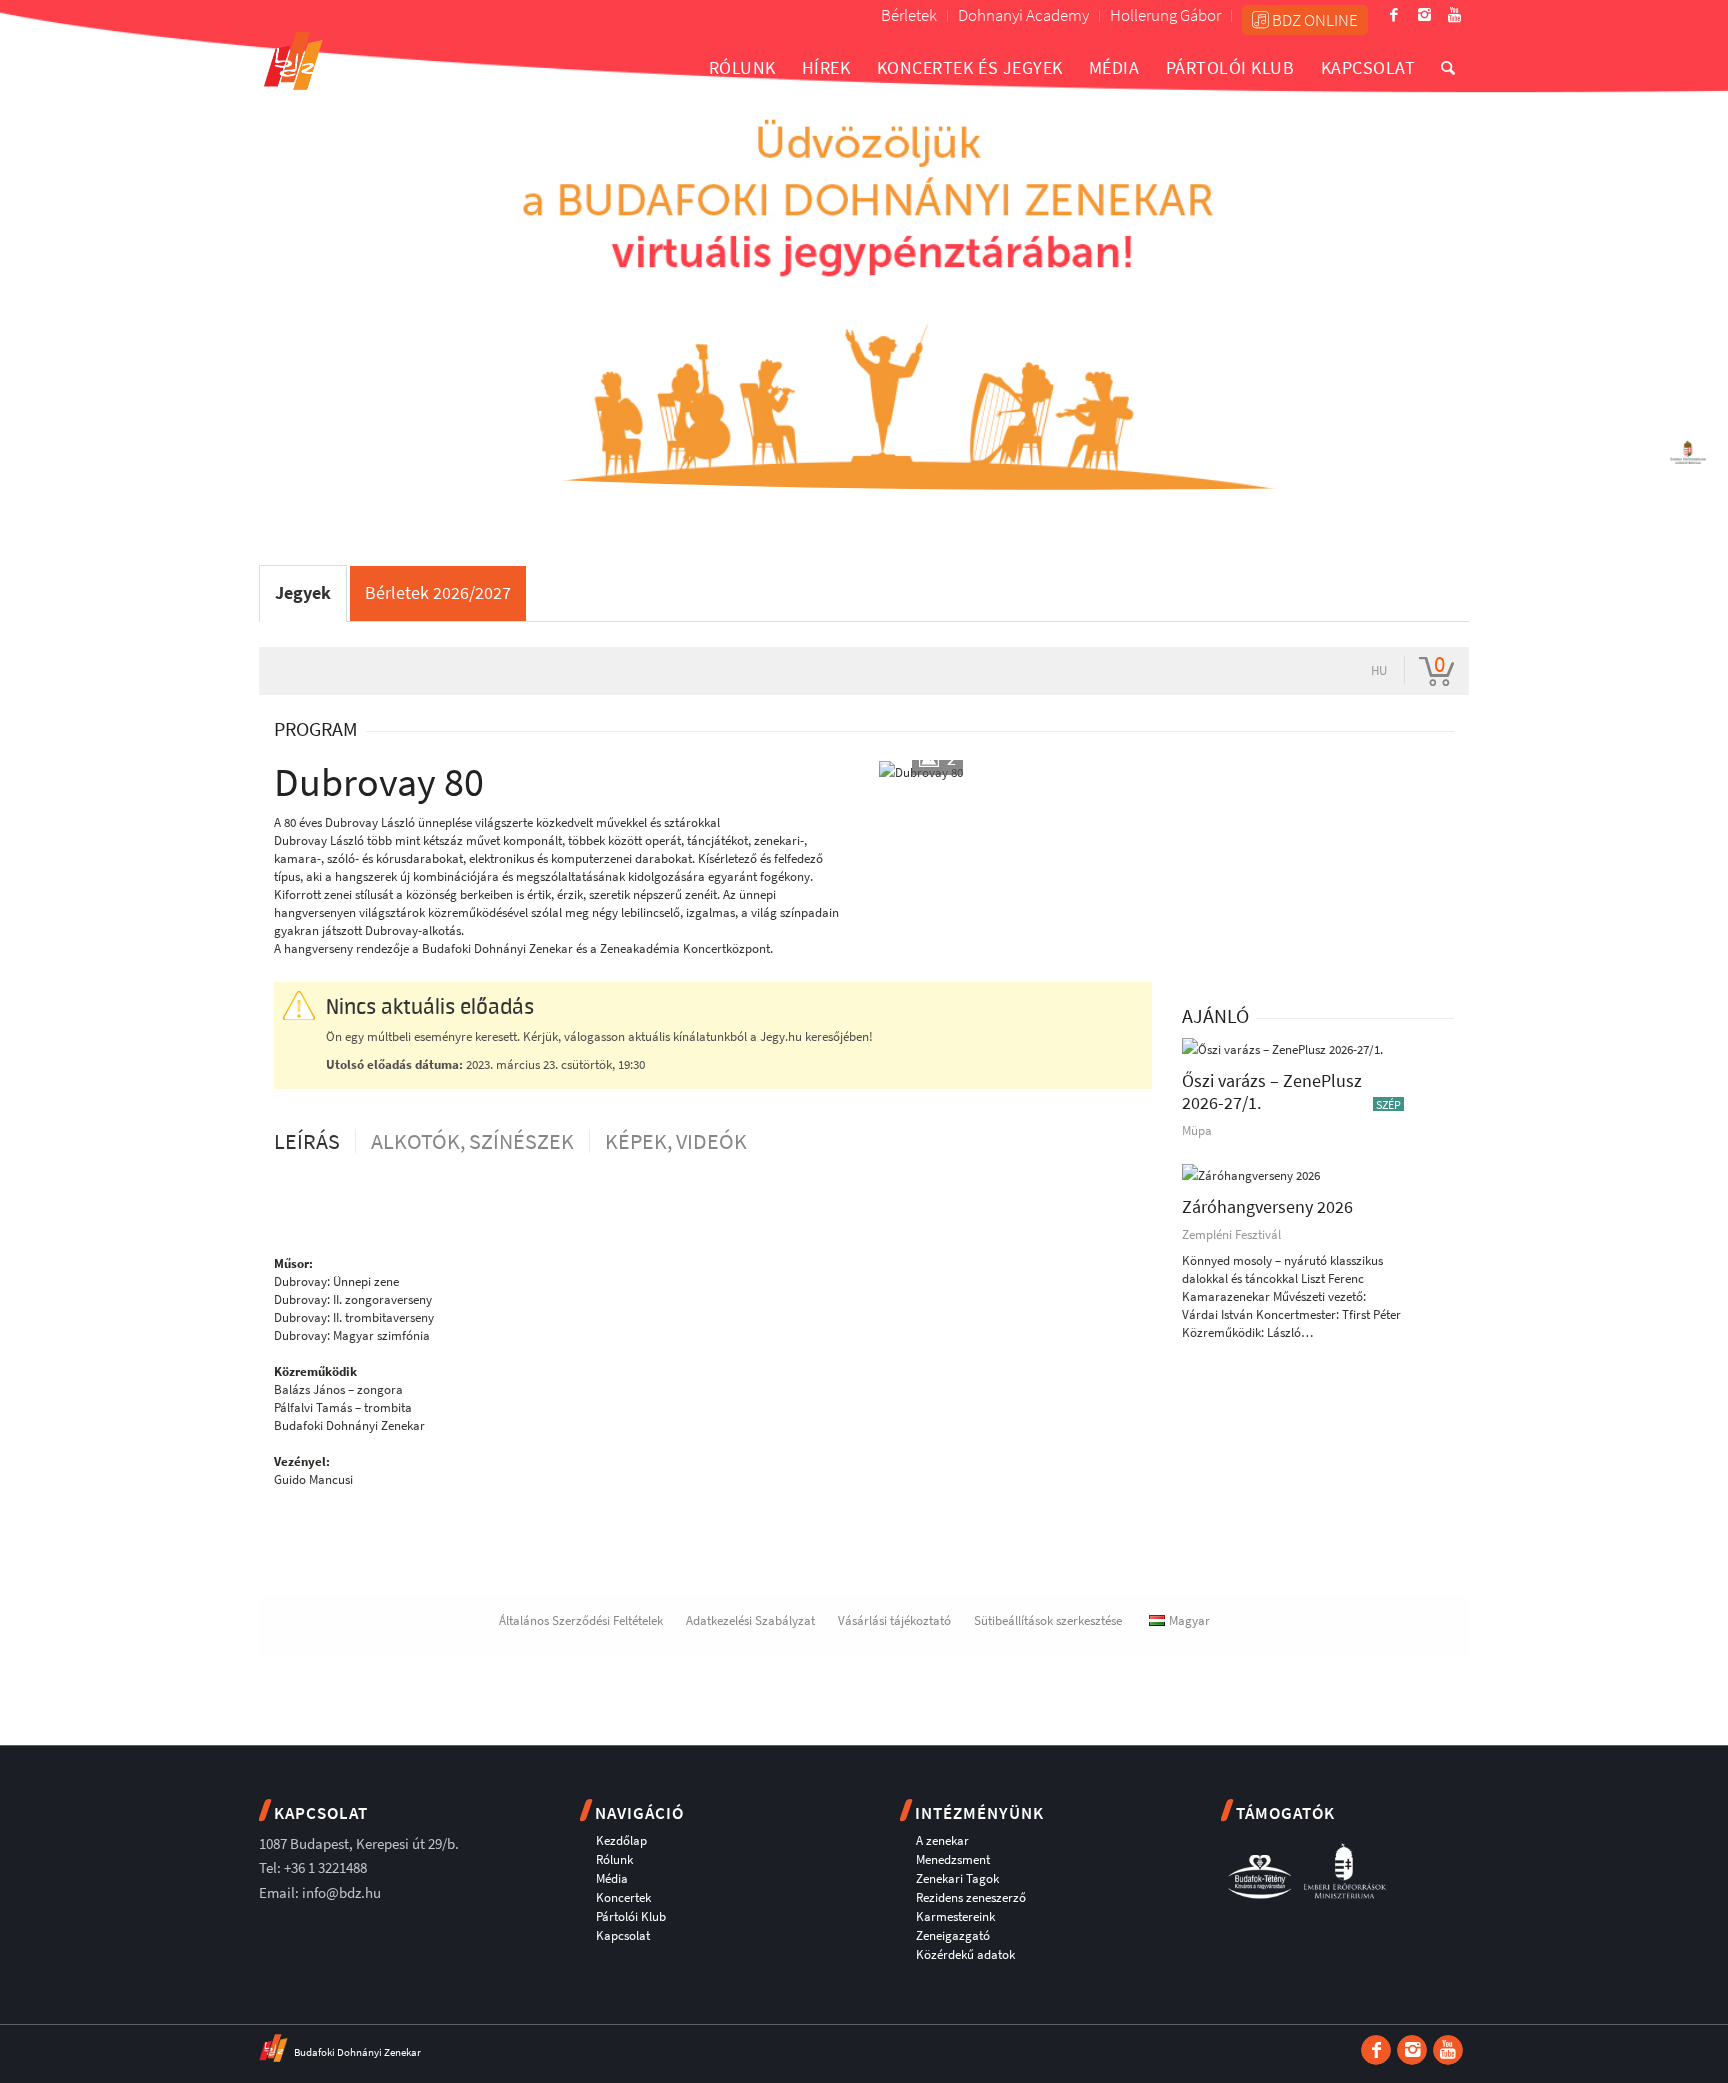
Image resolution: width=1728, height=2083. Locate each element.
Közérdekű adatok (965, 1954)
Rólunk (614, 1859)
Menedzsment (953, 1859)
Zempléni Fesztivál (1231, 1234)
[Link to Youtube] (1454, 15)
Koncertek (623, 1897)
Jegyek (303, 592)
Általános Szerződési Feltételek (581, 1620)
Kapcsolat (623, 1935)
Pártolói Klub (631, 1916)
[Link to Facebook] (1394, 15)
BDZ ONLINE (1313, 20)
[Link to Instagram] (1424, 15)
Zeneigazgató (953, 1935)
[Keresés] (1448, 67)
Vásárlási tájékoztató (894, 1620)
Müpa (1197, 1130)
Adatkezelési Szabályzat (750, 1620)
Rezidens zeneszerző (971, 1897)
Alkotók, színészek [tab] (472, 1141)
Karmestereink (955, 1916)
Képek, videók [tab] (676, 1141)
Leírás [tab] (307, 1141)
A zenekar (942, 1840)
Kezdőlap (621, 1840)
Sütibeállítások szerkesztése (1048, 1620)
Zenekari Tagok (957, 1878)
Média (612, 1878)
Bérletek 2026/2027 (438, 592)
